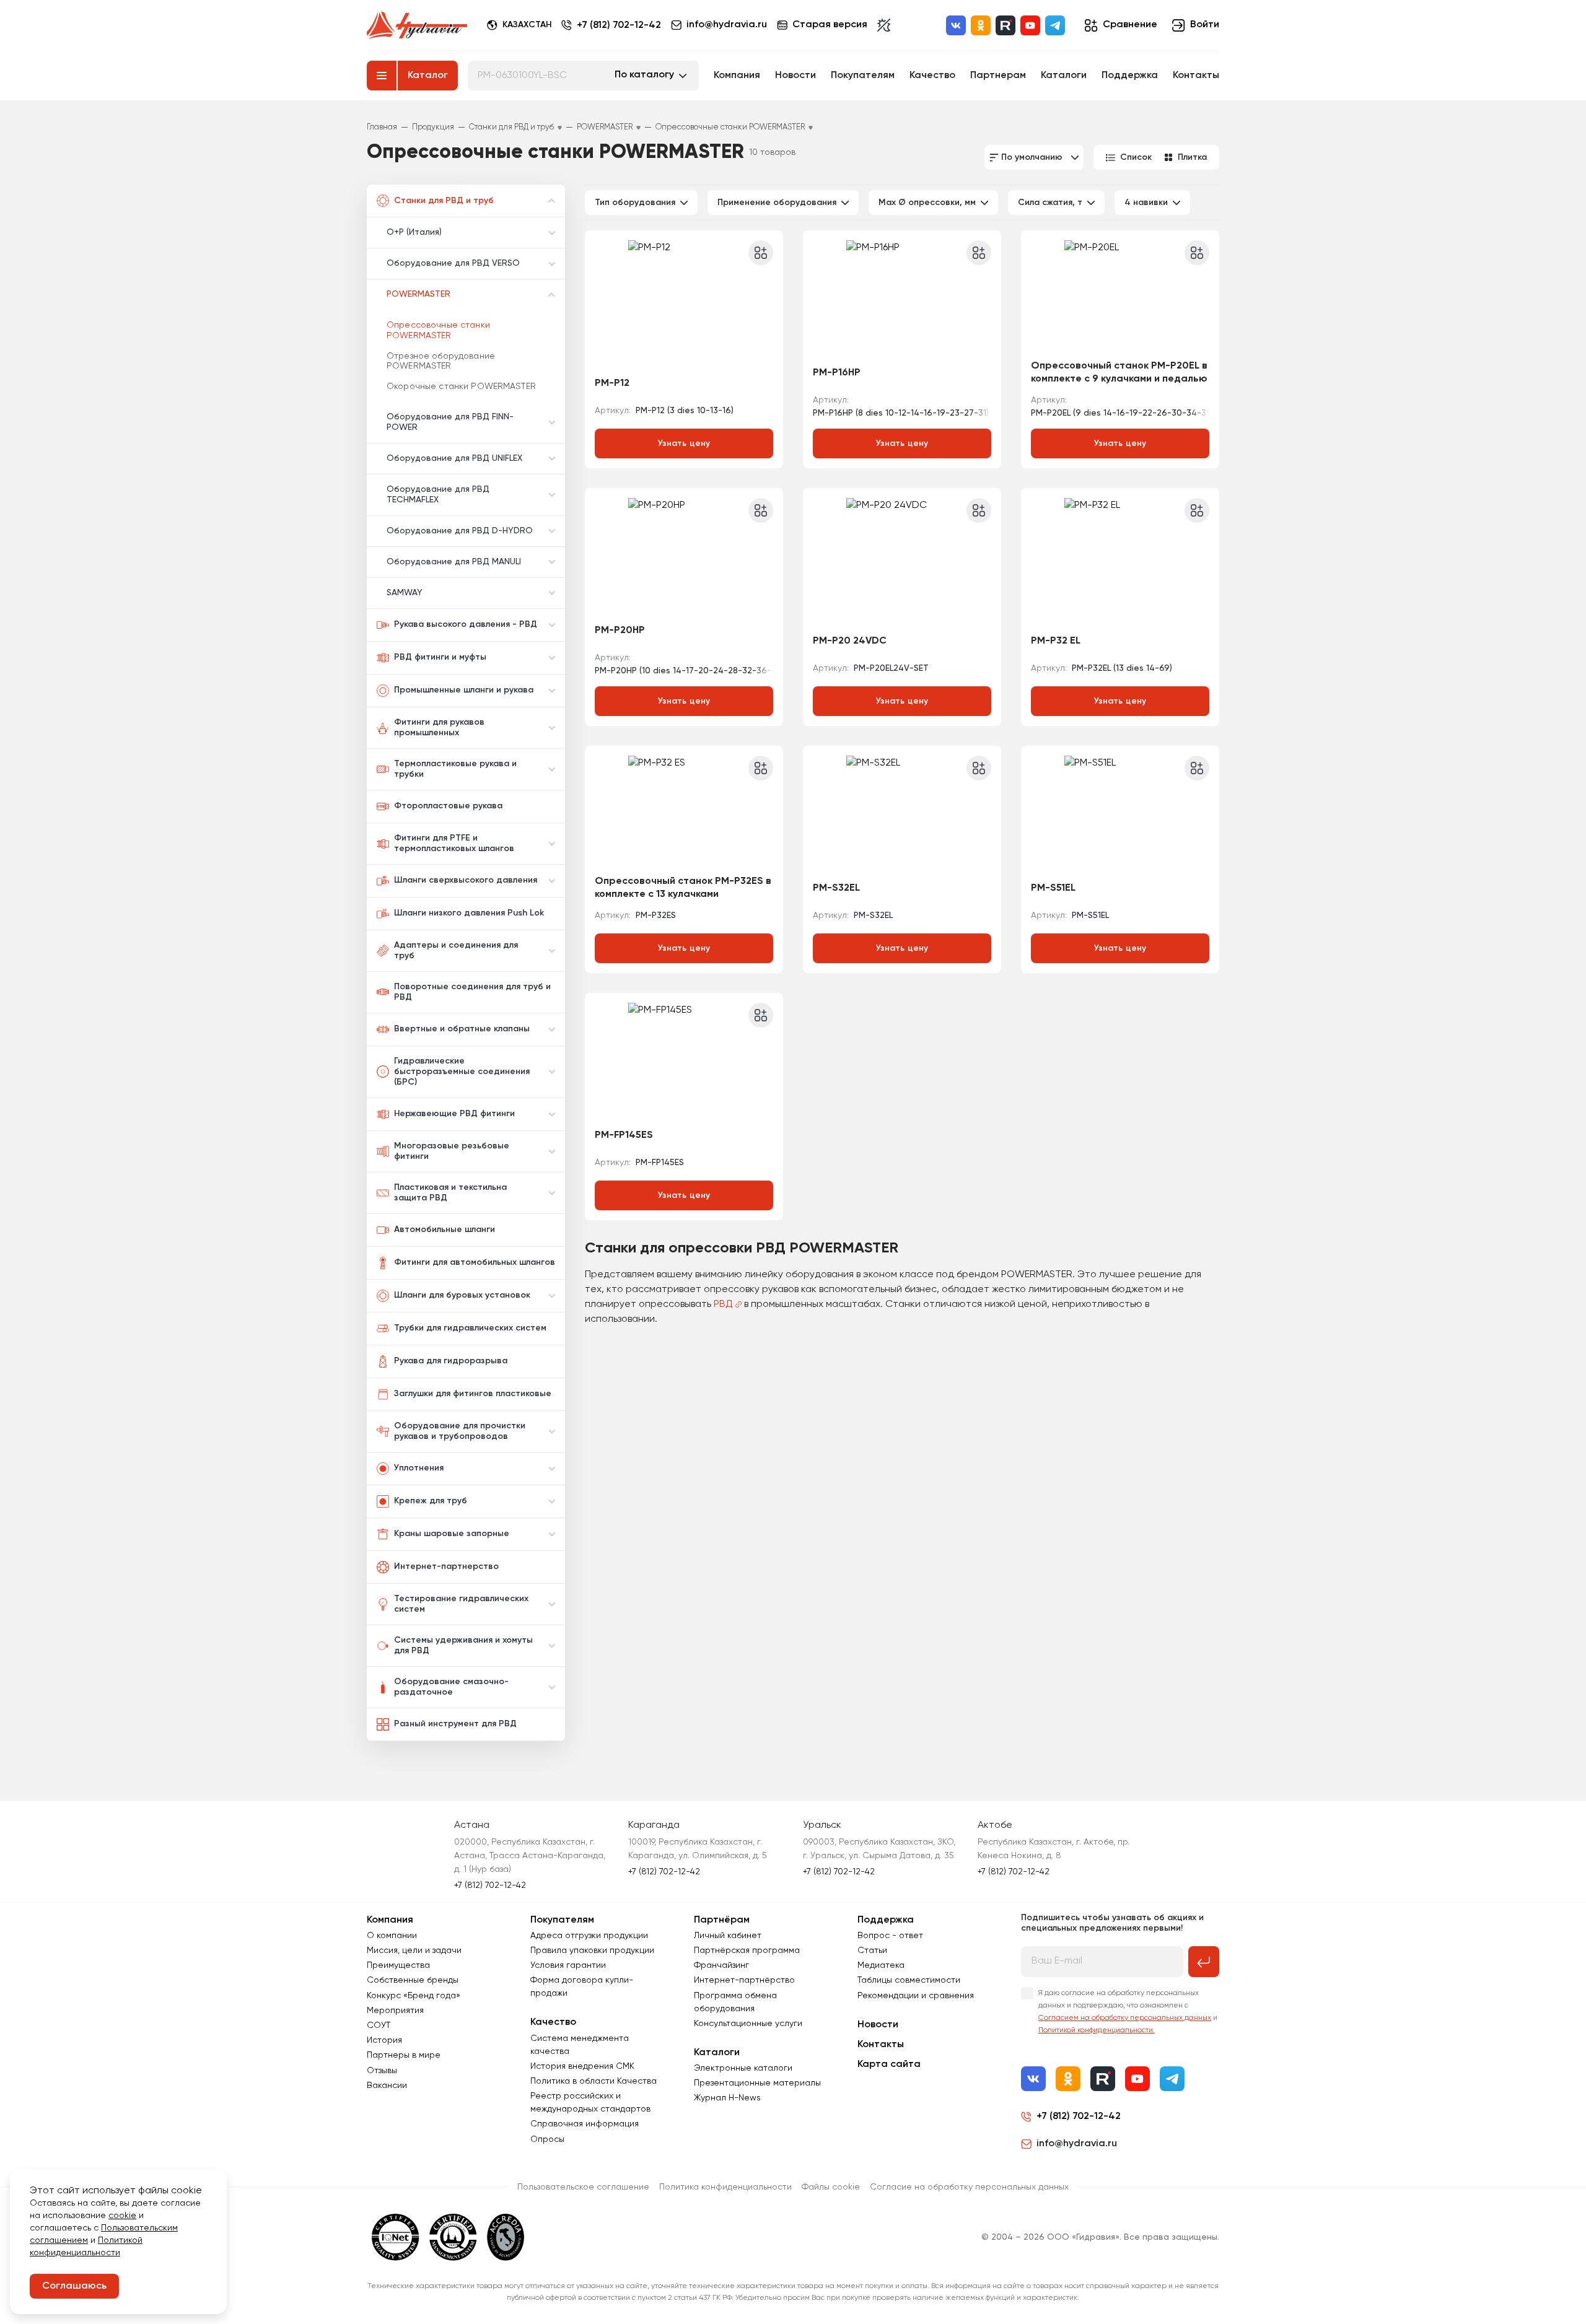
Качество (932, 76)
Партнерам (998, 76)
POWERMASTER (418, 294)
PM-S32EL (836, 888)
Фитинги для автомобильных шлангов (475, 1262)
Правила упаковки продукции (592, 1950)
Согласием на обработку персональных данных (1125, 2018)
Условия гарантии (568, 1965)
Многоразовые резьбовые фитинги (452, 1151)
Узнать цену (684, 443)
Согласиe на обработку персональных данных (969, 2187)
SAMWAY (405, 593)
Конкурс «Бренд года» (414, 1996)
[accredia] (506, 2237)
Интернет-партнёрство (744, 1980)
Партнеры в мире (404, 2055)
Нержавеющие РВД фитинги (454, 1114)
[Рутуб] (1005, 25)
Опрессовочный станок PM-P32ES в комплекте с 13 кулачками (683, 888)
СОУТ (379, 2025)
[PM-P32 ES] (684, 815)
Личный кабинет (728, 1936)
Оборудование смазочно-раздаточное (451, 1687)
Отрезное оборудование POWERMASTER (441, 361)
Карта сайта (889, 2064)
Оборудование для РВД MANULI (454, 562)
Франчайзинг (721, 1965)
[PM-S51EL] (1120, 815)
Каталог (428, 76)
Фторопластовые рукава (448, 806)
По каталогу (644, 75)
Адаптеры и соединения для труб (456, 950)
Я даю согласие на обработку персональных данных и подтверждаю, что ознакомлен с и (1128, 2012)
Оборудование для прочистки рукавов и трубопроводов (460, 1431)
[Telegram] (1055, 25)
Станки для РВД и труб (444, 201)
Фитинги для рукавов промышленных (439, 727)
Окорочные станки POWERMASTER (461, 387)
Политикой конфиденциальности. (1097, 2030)
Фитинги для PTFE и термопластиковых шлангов (454, 843)
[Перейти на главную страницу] (417, 25)
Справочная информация (585, 2124)
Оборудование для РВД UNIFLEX (454, 458)
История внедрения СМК (582, 2066)
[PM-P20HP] (684, 557)
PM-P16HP (837, 373)
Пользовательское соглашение (583, 2187)
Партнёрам (722, 1920)
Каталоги (1064, 76)
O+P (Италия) (414, 232)
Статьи (872, 1950)
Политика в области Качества (594, 2081)
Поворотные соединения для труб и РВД (472, 992)
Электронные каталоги (743, 2068)
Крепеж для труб (431, 1501)
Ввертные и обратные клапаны (462, 1029)
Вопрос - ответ (890, 1936)
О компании (392, 1936)
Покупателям (863, 76)
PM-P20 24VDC (850, 641)
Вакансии (387, 2086)
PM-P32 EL (1056, 641)
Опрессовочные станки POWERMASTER (438, 330)
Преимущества (398, 1965)
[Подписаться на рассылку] (1204, 1962)
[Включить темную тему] (884, 25)
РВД (723, 1304)
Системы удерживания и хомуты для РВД (463, 1645)
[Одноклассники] (981, 25)
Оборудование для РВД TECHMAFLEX (438, 495)
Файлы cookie (831, 2187)
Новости (795, 76)
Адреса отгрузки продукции (589, 1936)
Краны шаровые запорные (452, 1534)
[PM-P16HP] (902, 299)
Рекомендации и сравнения (916, 1996)
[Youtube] (1030, 25)
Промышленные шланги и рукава (464, 690)
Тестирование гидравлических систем (461, 1604)
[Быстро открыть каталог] (382, 76)
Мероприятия (395, 2011)
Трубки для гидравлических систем (470, 1328)
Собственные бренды (413, 1980)
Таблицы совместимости (909, 1980)
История (384, 2040)
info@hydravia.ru (1077, 2144)
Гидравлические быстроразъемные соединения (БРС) (462, 1072)
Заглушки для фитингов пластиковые (473, 1394)
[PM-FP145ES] (684, 1062)
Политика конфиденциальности (725, 2187)
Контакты (1196, 76)
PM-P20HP (620, 631)
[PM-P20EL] (1120, 299)
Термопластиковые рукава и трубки (455, 769)
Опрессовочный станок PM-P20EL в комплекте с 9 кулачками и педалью (1119, 373)
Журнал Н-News (727, 2098)
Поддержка (1130, 76)
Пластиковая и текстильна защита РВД (450, 1193)
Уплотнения (419, 1468)
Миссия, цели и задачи (414, 1950)
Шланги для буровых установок (462, 1295)
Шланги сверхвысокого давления (466, 880)
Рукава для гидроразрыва (451, 1361)
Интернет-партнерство (446, 1566)
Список (1136, 157)
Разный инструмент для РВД (455, 1724)
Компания (737, 76)
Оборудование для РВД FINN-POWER (450, 422)
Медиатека (881, 1965)
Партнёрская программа (747, 1950)
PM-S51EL (1053, 888)
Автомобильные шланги (445, 1230)
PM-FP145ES (624, 1135)
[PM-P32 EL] (1120, 562)
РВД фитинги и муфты (440, 657)
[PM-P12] (684, 304)
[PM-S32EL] (902, 815)
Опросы (547, 2139)
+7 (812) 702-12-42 (619, 25)
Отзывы (382, 2071)
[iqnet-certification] (396, 2237)
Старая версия (830, 25)
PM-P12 (612, 383)
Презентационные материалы (757, 2083)
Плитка (1192, 157)
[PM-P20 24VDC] (902, 562)
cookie (122, 2216)
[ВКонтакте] (956, 25)
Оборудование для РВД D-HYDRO (460, 531)
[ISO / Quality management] (453, 2237)
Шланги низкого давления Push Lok (469, 913)
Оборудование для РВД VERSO (453, 263)
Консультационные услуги (748, 2024)
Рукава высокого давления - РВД (466, 624)
